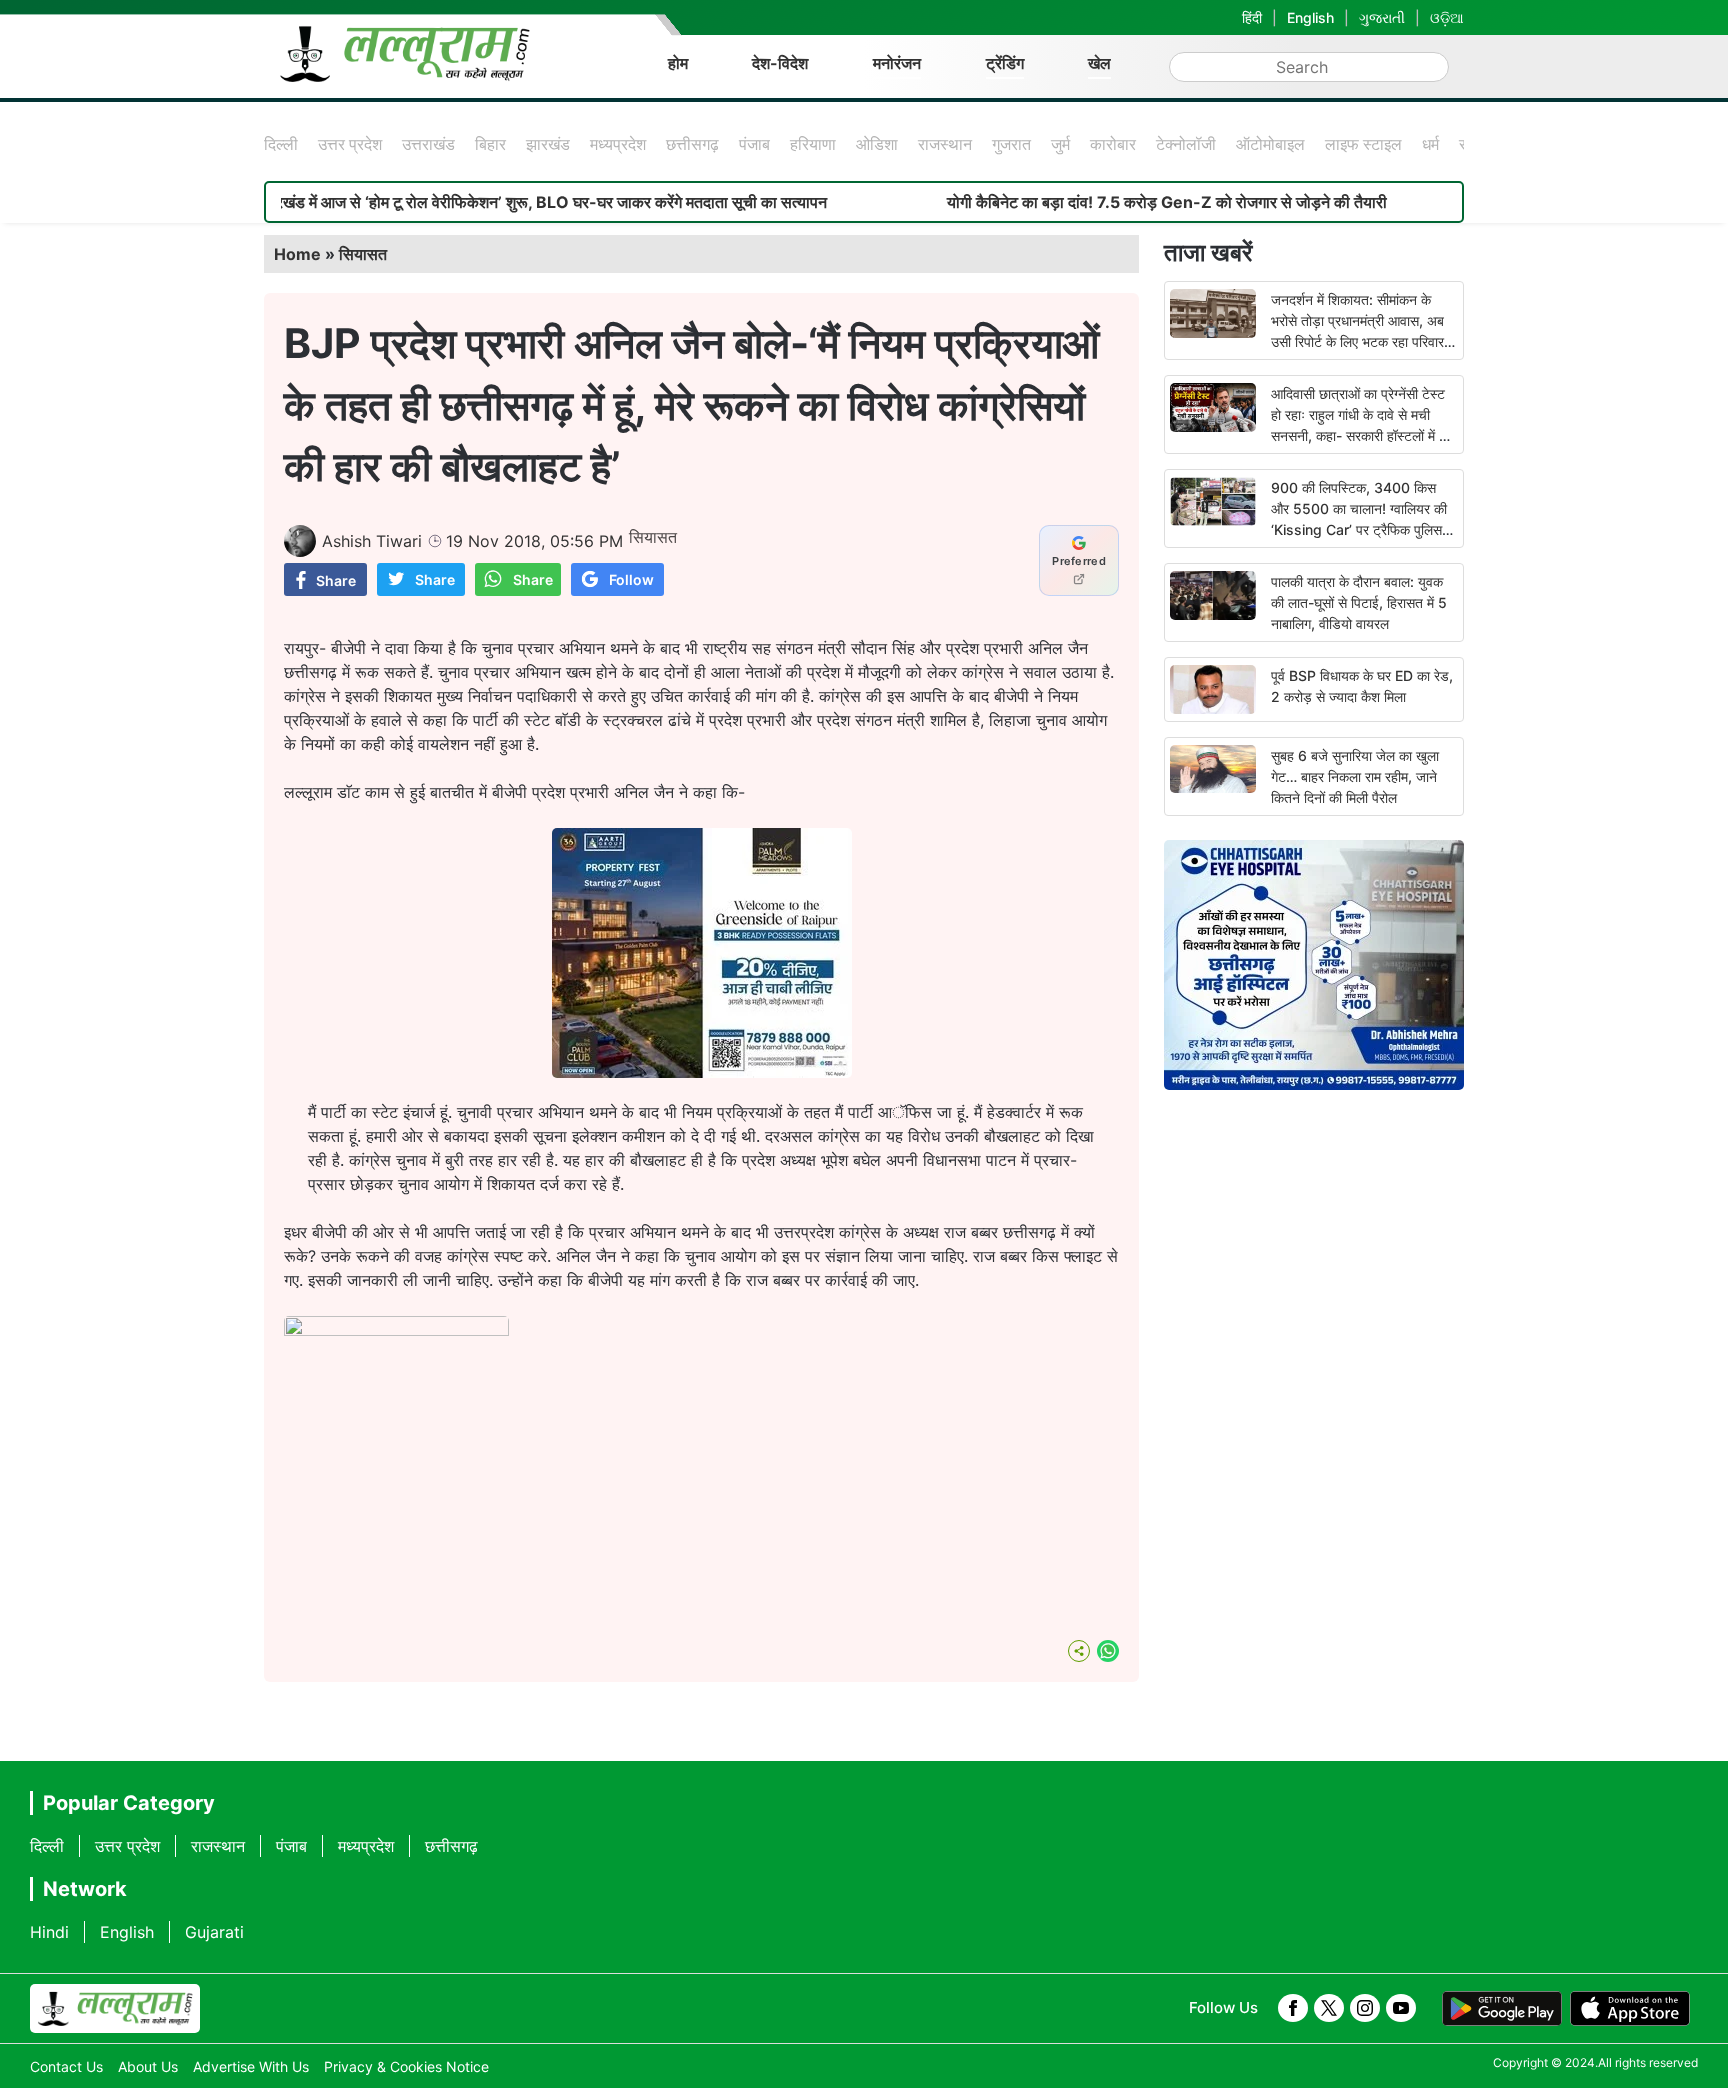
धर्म (1430, 144)
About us (148, 2066)
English (1310, 17)
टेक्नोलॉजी (1186, 144)
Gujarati (214, 1932)
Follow (631, 579)
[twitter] (1329, 2008)
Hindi (49, 1932)
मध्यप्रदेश (618, 144)
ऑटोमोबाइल (1270, 144)
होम (678, 63)
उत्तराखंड (428, 144)
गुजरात (1011, 144)
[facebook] (1293, 2008)
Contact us (66, 2066)
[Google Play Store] (1502, 2009)
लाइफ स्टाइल (1363, 144)
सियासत (363, 254)
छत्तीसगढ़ (692, 144)
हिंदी (1252, 17)
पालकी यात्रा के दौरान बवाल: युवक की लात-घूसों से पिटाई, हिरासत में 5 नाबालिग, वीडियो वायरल (1359, 602)
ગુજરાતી (1382, 17)
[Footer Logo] (115, 2009)
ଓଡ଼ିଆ (1447, 17)
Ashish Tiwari (372, 541)
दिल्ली (281, 144)
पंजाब (754, 144)
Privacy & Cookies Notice (406, 2066)
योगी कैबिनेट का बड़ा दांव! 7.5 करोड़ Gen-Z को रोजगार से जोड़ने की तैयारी (1105, 202)
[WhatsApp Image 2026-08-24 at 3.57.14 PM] (702, 1072)
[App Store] (1630, 2009)
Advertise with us (251, 2066)
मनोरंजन (897, 63)
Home (297, 254)
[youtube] (1401, 2008)
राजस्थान (945, 144)
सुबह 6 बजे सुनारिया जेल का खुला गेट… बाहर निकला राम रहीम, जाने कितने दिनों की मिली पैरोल (1355, 776)
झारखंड (548, 144)
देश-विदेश (780, 63)
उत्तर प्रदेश (350, 144)
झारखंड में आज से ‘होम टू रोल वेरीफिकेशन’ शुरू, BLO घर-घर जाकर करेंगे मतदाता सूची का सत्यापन (482, 202)
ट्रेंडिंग (1005, 63)
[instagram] (1365, 2008)
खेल (1099, 63)
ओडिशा (877, 144)
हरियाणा (813, 144)
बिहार (490, 144)
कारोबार (1113, 144)
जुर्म (1060, 144)
